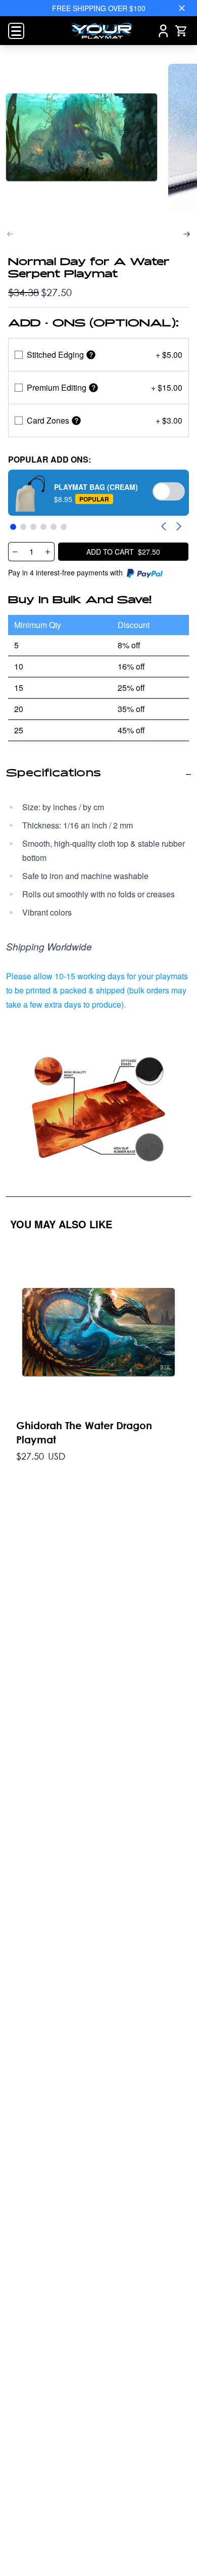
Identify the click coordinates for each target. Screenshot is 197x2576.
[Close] (182, 8)
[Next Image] (187, 234)
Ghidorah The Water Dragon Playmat (84, 1432)
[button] (98, 493)
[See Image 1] (82, 137)
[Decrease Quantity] (15, 552)
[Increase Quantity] (48, 552)
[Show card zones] (76, 421)
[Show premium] (93, 388)
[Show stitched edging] (91, 355)
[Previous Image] (10, 234)
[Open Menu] (16, 31)
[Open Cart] (181, 31)
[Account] (163, 31)
